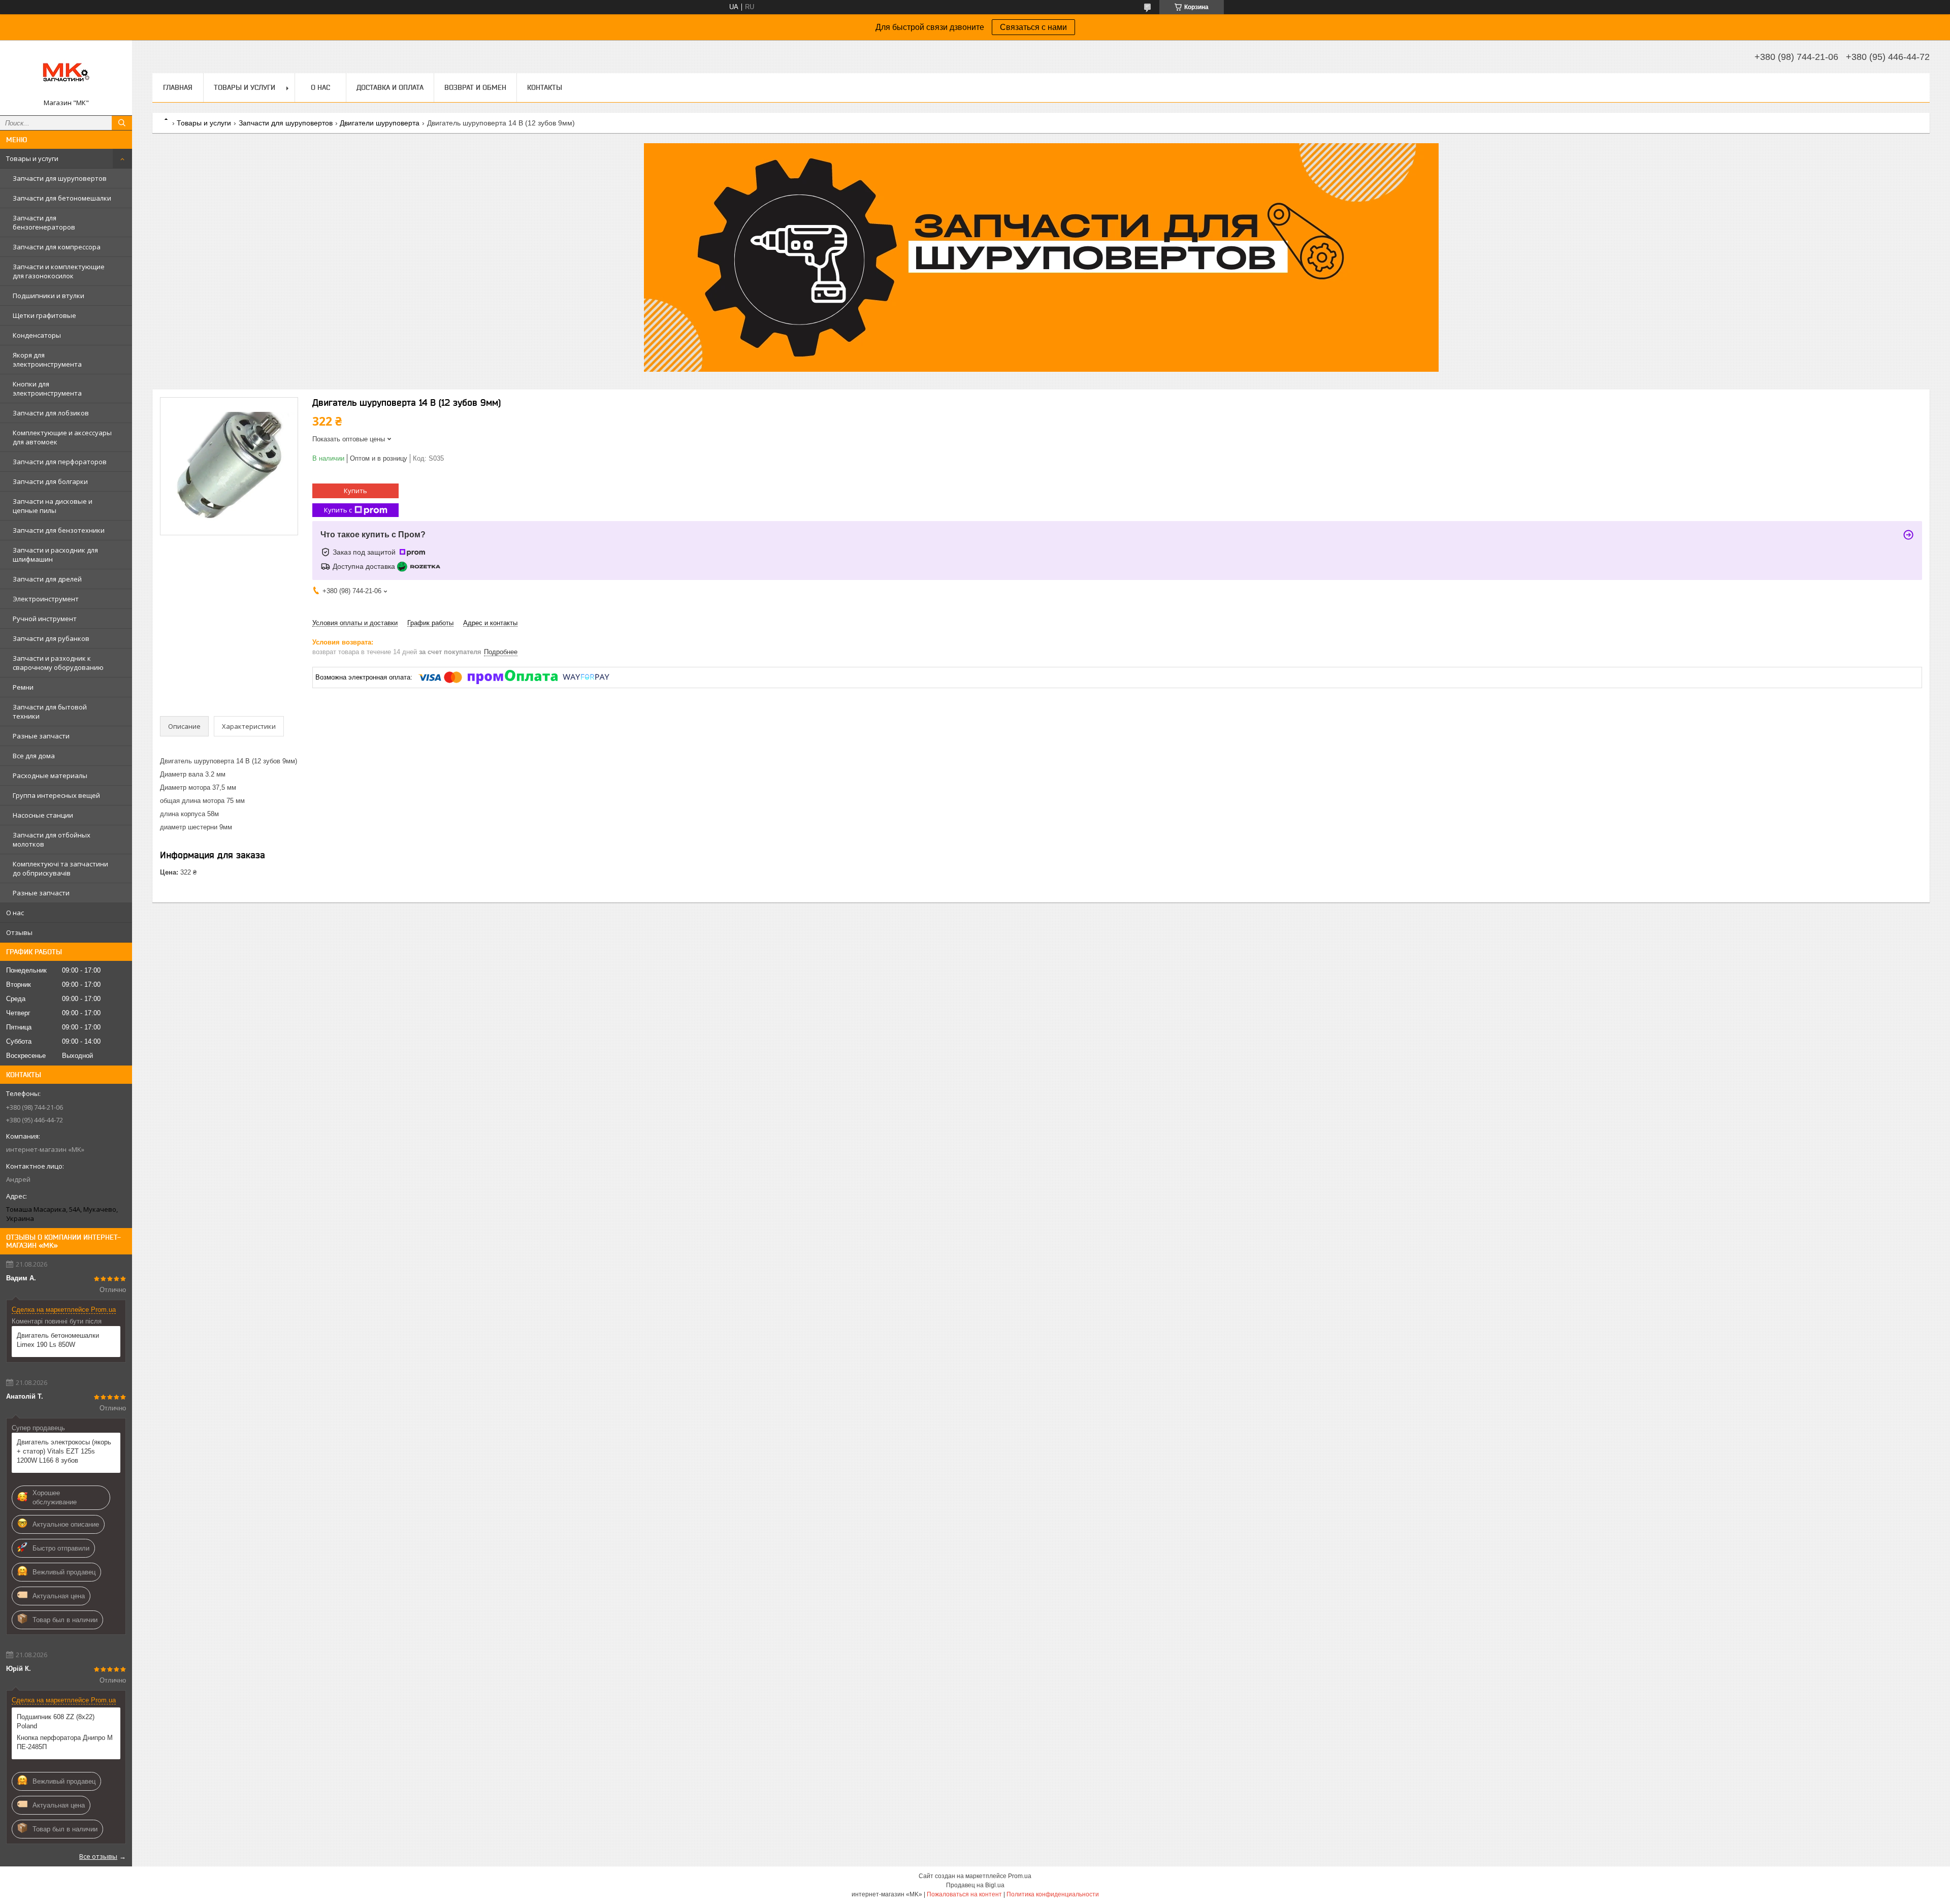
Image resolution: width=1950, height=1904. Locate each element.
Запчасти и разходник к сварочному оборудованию (58, 663)
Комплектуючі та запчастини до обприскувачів (60, 868)
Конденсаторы (37, 335)
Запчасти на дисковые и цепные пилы (53, 506)
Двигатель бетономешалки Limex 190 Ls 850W (58, 1340)
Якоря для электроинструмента (47, 360)
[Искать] (122, 123)
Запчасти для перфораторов (60, 462)
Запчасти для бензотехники (59, 530)
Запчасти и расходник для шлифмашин (55, 555)
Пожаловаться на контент (964, 1894)
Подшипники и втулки (48, 296)
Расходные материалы (50, 776)
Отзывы (19, 932)
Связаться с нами (1033, 27)
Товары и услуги (32, 158)
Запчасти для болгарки (50, 481)
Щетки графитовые (44, 315)
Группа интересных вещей (56, 795)
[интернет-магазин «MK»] (66, 73)
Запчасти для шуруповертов (60, 178)
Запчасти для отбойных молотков (52, 840)
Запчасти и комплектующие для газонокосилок (59, 271)
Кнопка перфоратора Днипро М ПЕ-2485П (65, 1742)
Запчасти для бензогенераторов (44, 222)
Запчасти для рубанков (51, 638)
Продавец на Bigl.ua (975, 1885)
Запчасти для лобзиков (51, 413)
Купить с (338, 510)
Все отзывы (98, 1856)
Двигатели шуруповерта (380, 123)
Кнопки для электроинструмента (47, 389)
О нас (15, 913)
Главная (178, 87)
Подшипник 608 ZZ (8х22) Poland (56, 1721)
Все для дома (34, 756)
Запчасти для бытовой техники (50, 712)
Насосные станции (43, 815)
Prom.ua (1020, 1876)
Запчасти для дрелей (47, 579)
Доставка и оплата (390, 87)
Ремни (23, 687)
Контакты (545, 87)
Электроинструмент (46, 599)
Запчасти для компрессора (57, 247)
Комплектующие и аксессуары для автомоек (62, 437)
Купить (355, 491)
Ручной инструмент (45, 619)
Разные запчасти (41, 736)
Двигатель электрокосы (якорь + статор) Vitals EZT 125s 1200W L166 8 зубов (64, 1451)
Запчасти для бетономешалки (62, 198)
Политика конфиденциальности (1053, 1894)
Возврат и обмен (475, 87)
